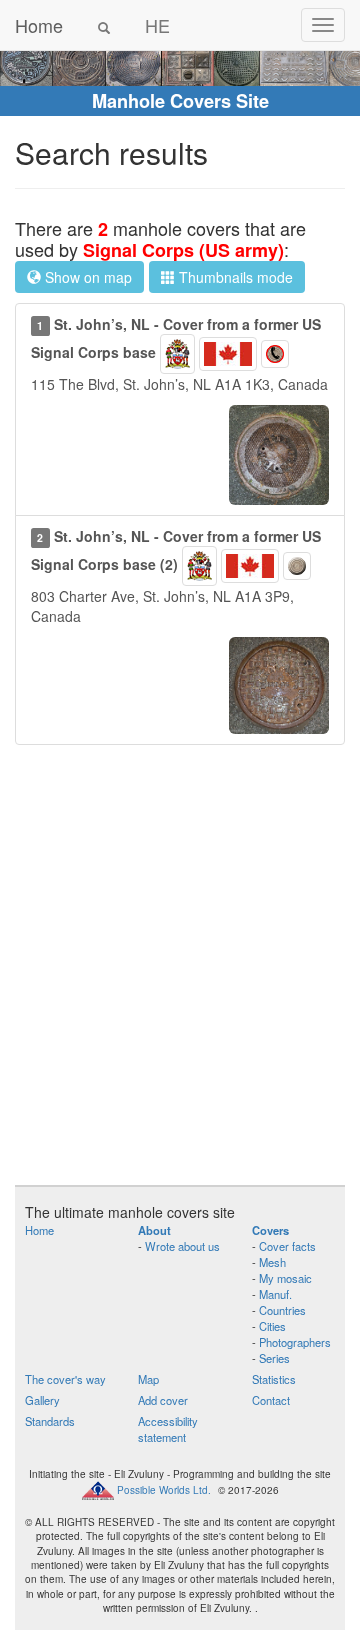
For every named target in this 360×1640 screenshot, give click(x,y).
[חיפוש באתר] (104, 25)
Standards (50, 1421)
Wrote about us (182, 1246)
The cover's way (65, 1379)
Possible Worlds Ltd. (164, 1489)
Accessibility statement (168, 1429)
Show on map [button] (86, 277)
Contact (271, 1400)
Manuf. (275, 1294)
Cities (272, 1326)
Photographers (295, 1342)
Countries (282, 1310)
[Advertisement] (180, 975)
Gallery (42, 1400)
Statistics (274, 1379)
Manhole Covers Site (180, 101)
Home (39, 25)
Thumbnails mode (234, 277)
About (154, 1230)
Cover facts (287, 1246)
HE (157, 25)
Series (274, 1358)
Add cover (163, 1400)
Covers (270, 1230)
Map (148, 1379)
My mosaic (285, 1278)
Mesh (272, 1262)
